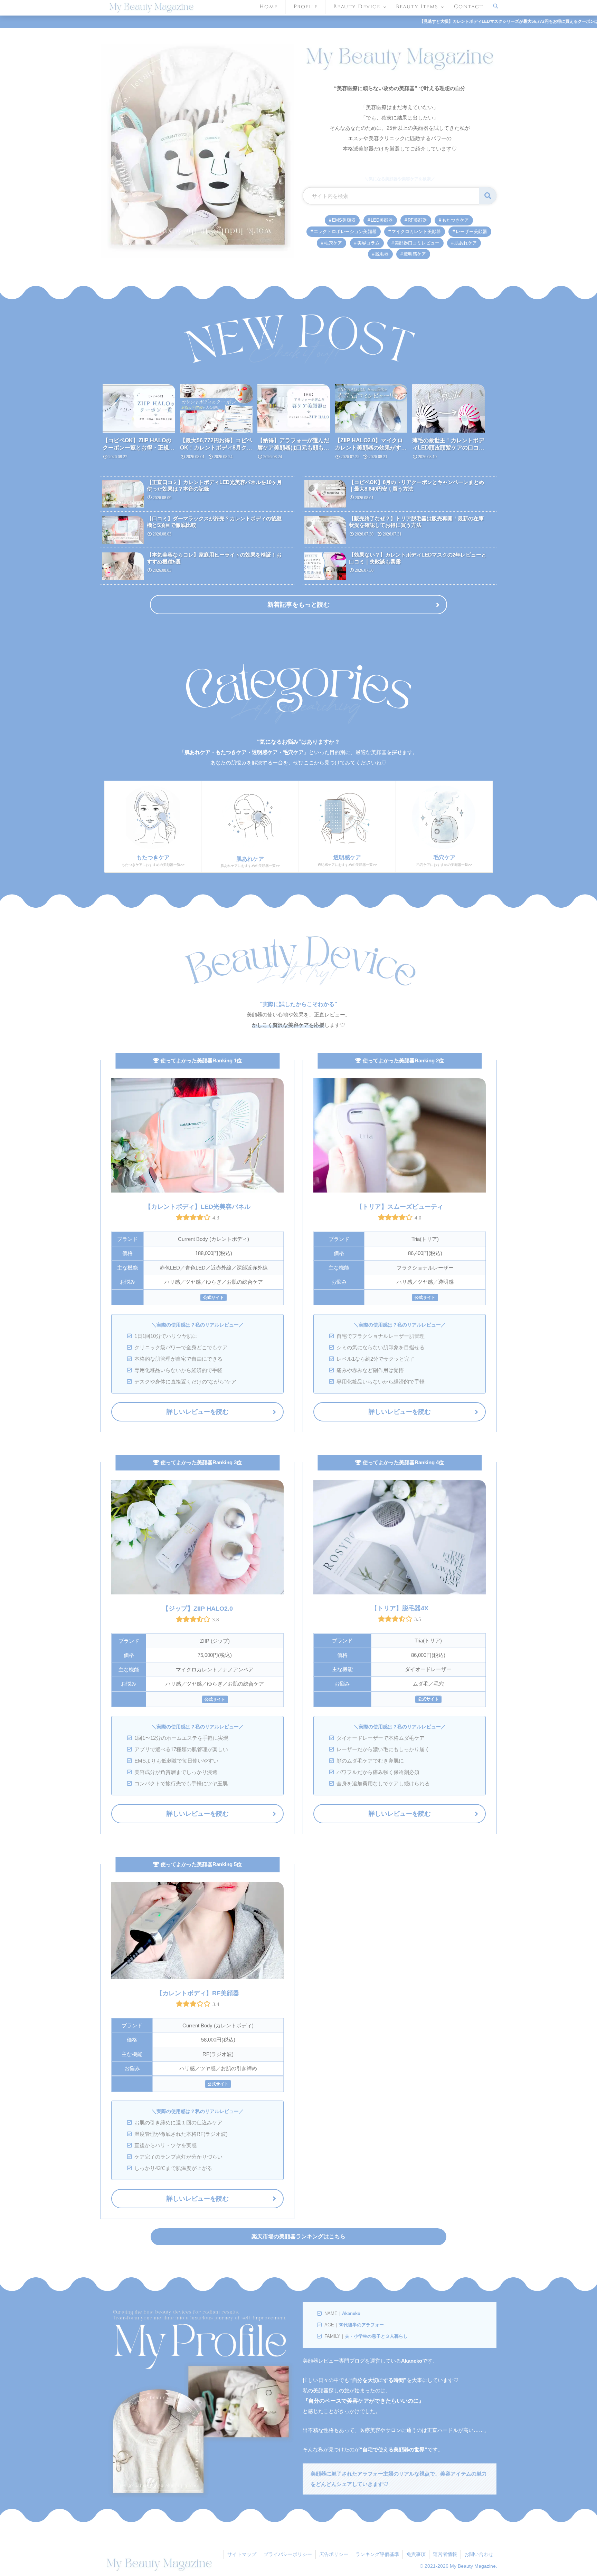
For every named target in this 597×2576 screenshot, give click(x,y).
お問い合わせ (479, 2554)
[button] (388, 1298)
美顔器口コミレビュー (417, 243)
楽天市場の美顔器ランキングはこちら (298, 2236)
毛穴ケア (333, 243)
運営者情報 (445, 2554)
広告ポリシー (334, 2554)
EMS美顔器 (344, 220)
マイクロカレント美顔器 (416, 231)
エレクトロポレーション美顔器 (345, 231)
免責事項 (416, 2554)
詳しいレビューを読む (198, 1412)
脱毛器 (382, 254)
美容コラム (368, 243)
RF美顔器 (417, 220)
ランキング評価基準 (377, 2554)
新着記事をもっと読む (298, 605)
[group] (139, 424)
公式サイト (425, 1297)
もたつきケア (455, 220)
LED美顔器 (382, 220)
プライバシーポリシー (288, 2554)
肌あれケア (466, 243)
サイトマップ (242, 2554)
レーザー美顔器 (471, 231)
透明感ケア (415, 254)
